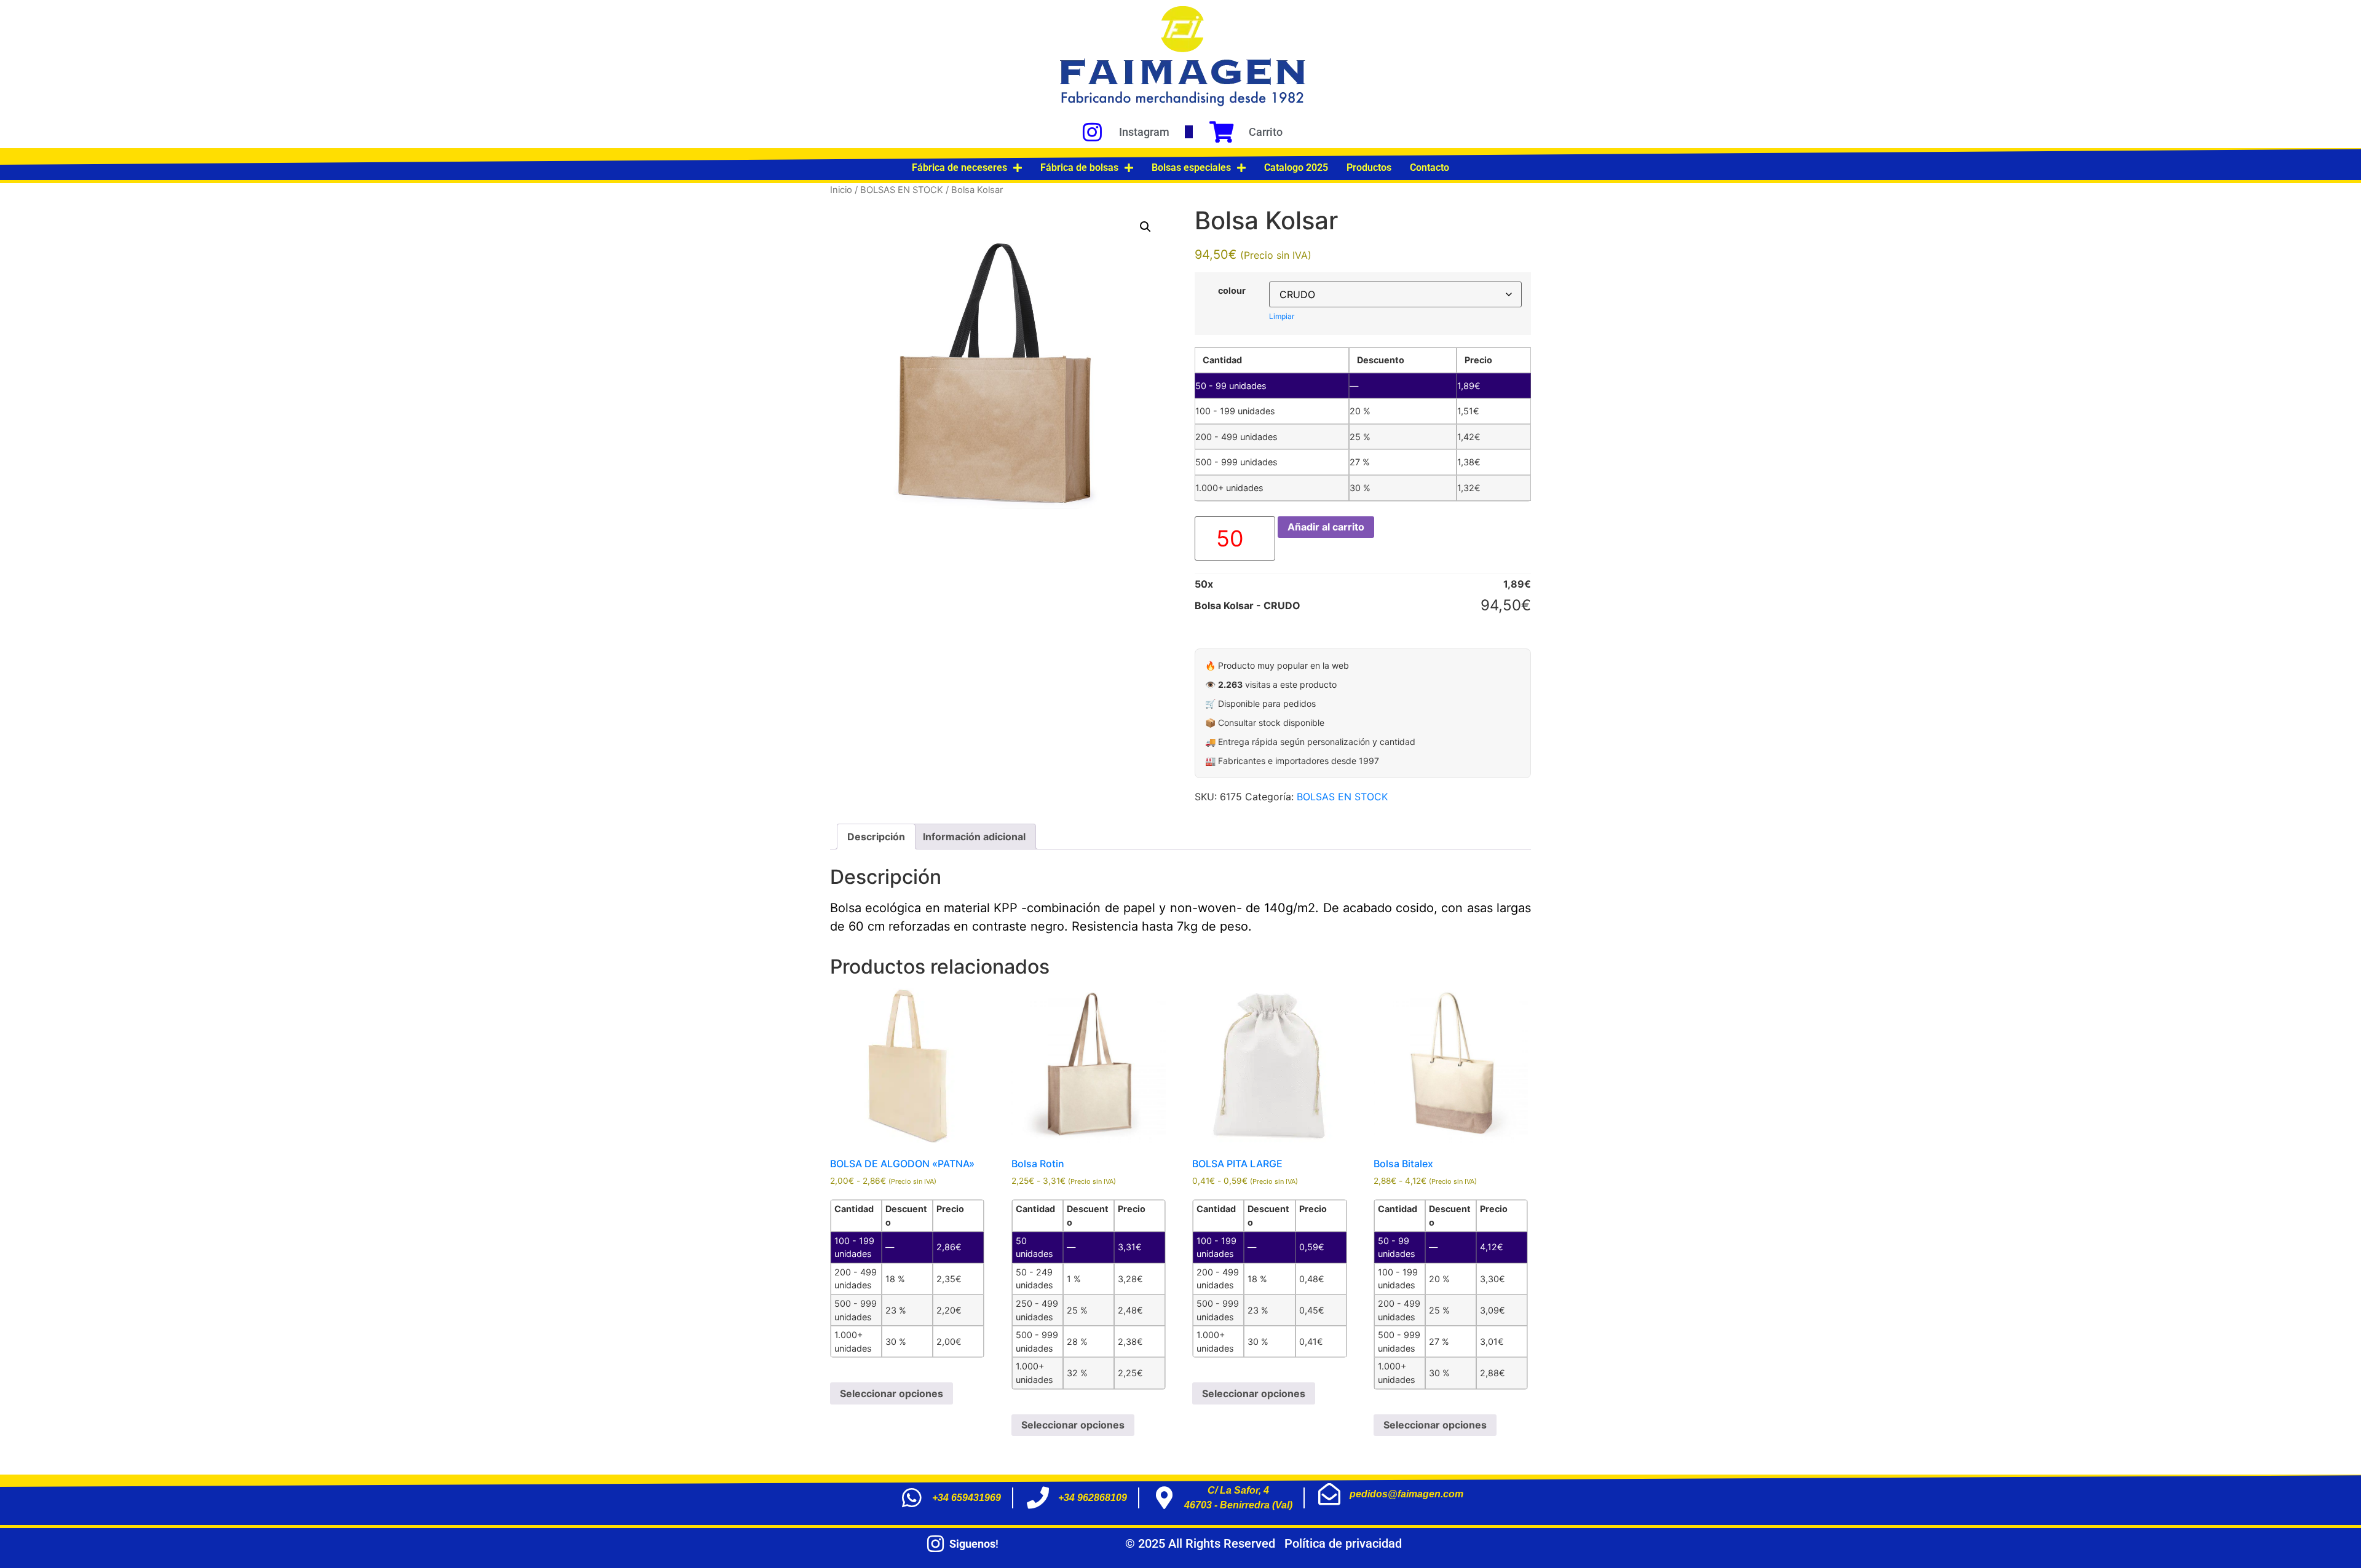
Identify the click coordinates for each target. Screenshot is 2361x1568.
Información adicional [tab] (974, 837)
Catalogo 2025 (1296, 167)
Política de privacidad (1343, 1543)
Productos (1369, 167)
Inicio (841, 190)
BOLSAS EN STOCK (902, 190)
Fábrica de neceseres (959, 167)
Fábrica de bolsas (1079, 167)
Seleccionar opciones (892, 1393)
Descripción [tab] (876, 837)
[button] (1145, 227)
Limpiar (1282, 316)
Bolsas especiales (1191, 167)
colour (1232, 291)
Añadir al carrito (1326, 527)
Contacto (1430, 167)
